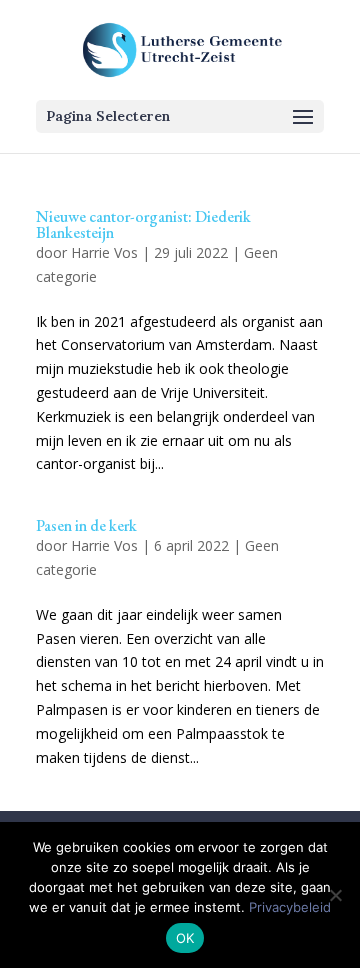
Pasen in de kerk (86, 525)
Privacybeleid (290, 907)
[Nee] (335, 895)
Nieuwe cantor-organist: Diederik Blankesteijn (143, 224)
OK (185, 938)
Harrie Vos (104, 252)
